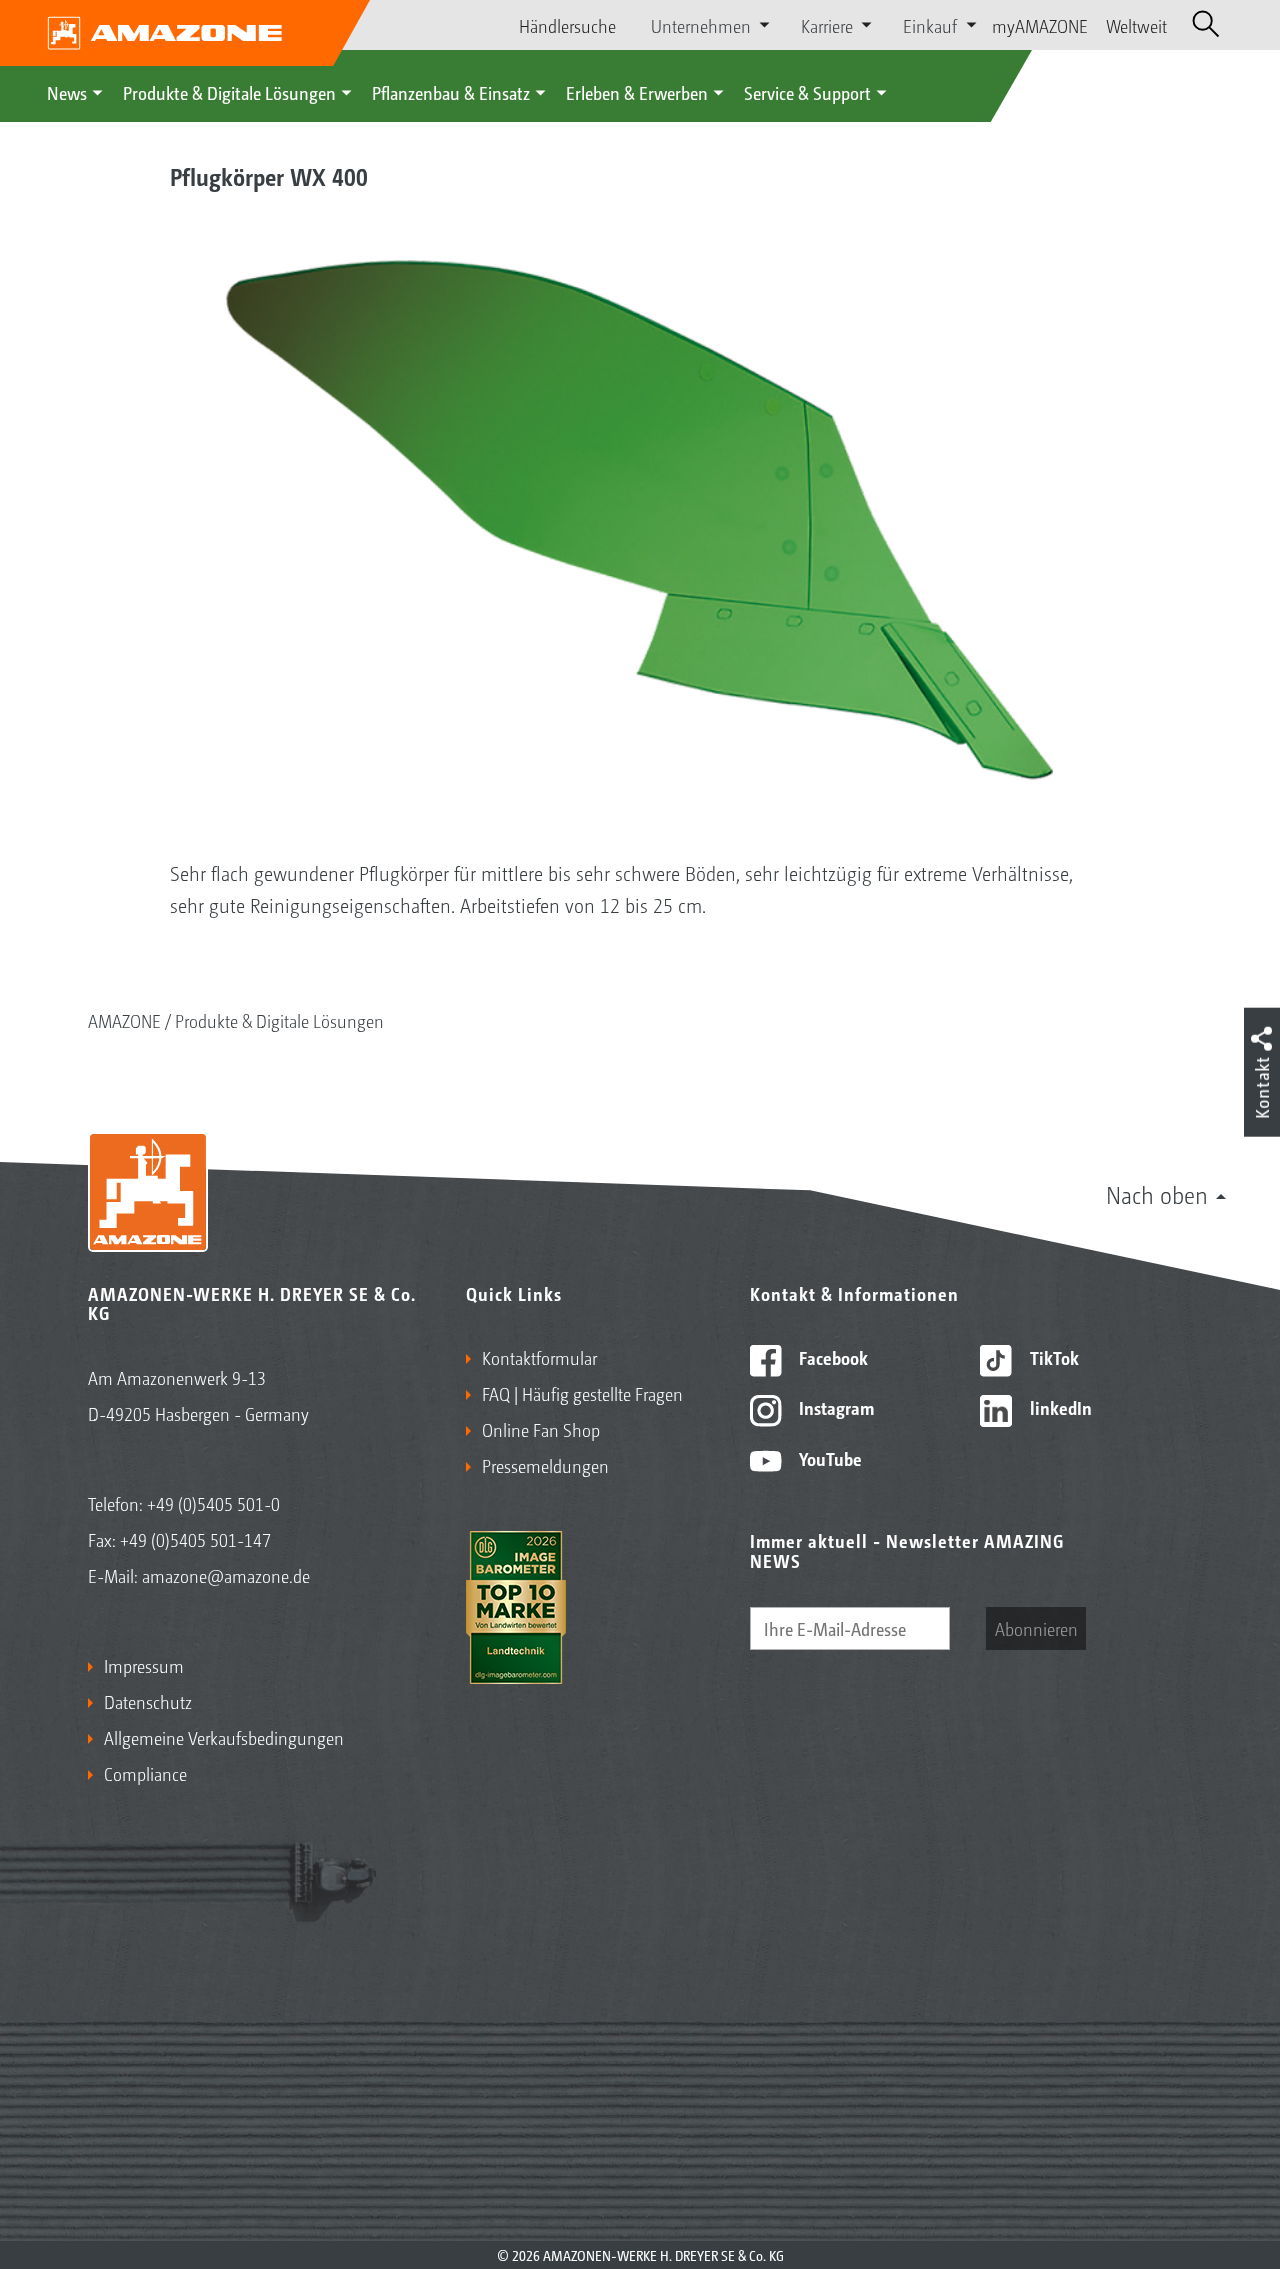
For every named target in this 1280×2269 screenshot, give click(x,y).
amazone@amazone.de (226, 1575)
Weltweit (1136, 25)
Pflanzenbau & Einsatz (451, 92)
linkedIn (1059, 1407)
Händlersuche (567, 25)
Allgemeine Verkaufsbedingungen (224, 1737)
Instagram (834, 1407)
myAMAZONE (1040, 25)
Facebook (831, 1357)
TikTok (1052, 1357)
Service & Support (807, 92)
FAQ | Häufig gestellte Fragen (582, 1393)
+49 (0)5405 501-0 (213, 1503)
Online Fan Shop (541, 1429)
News (67, 92)
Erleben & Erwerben (637, 92)
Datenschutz (148, 1701)
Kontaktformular (539, 1357)
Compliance (145, 1773)
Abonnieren (1036, 1628)
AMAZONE (124, 1020)
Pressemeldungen (545, 1465)
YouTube (828, 1458)
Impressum (144, 1665)
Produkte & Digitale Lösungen (229, 92)
